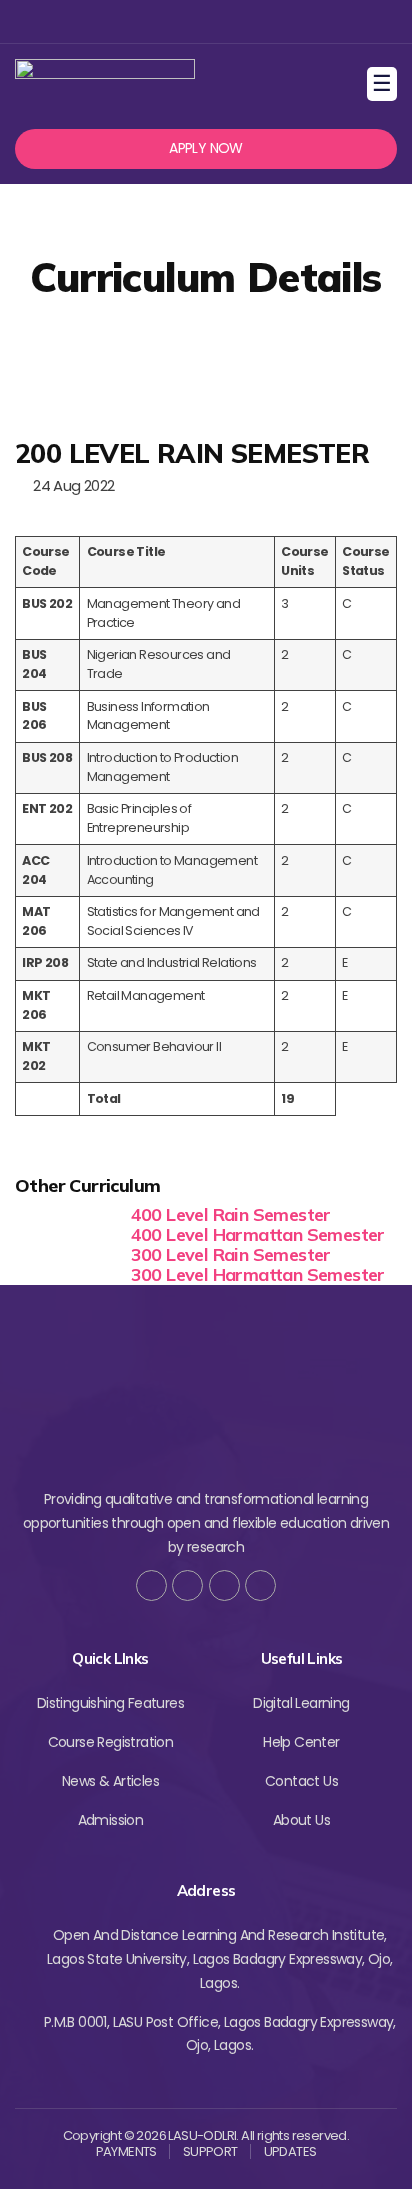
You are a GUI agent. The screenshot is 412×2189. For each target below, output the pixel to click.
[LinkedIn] (260, 1585)
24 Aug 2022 (70, 485)
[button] (206, 149)
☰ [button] (384, 83)
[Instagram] (203, 21)
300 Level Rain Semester (231, 1254)
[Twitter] (171, 21)
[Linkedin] (236, 21)
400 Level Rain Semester (231, 1214)
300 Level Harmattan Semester (258, 1274)
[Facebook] (138, 21)
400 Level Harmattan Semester (258, 1234)
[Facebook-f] (151, 1585)
